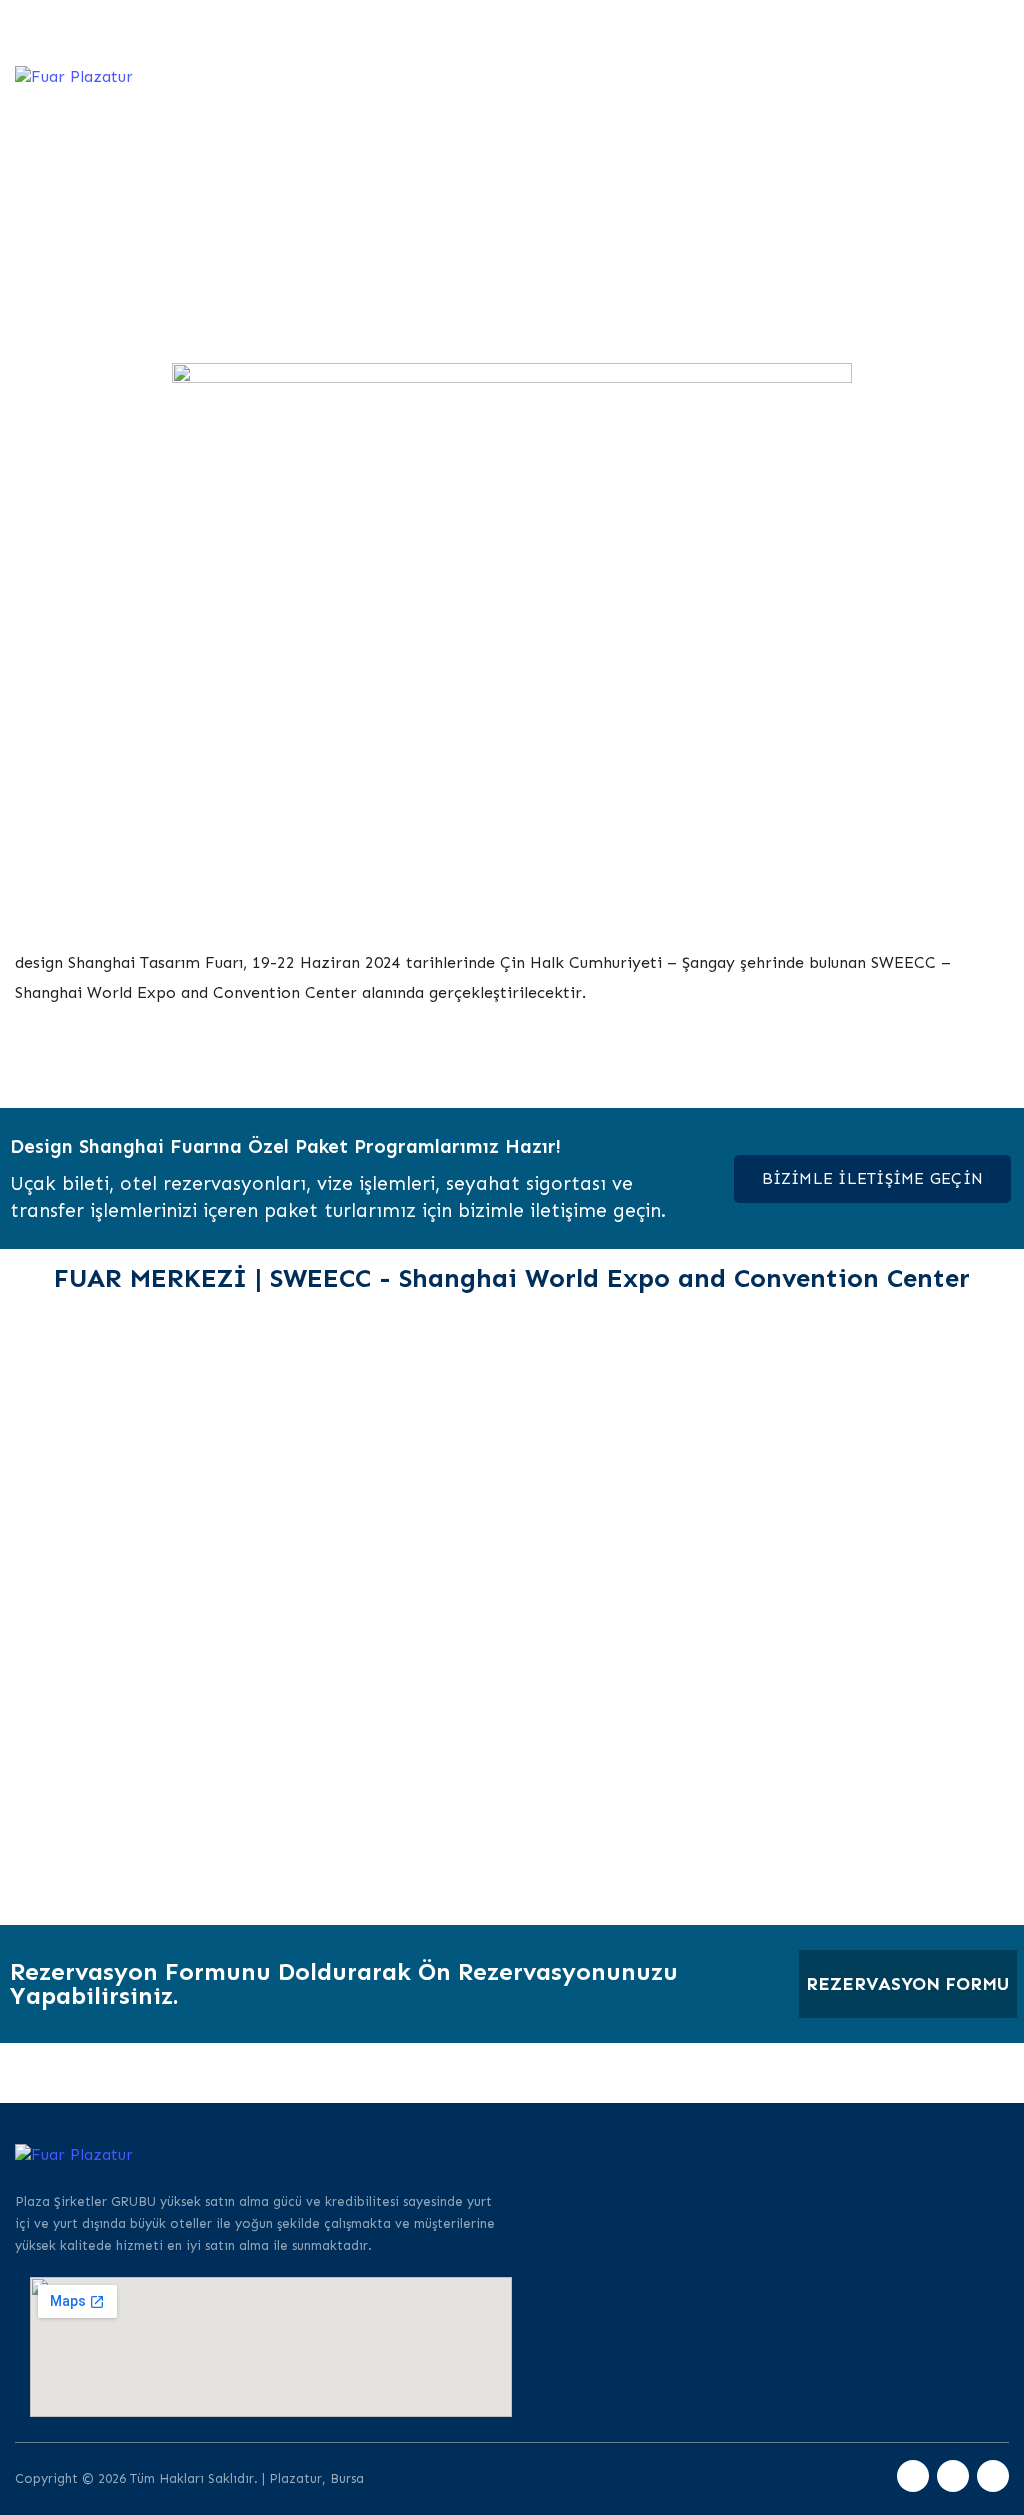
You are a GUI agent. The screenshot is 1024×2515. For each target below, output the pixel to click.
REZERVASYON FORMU (908, 1984)
